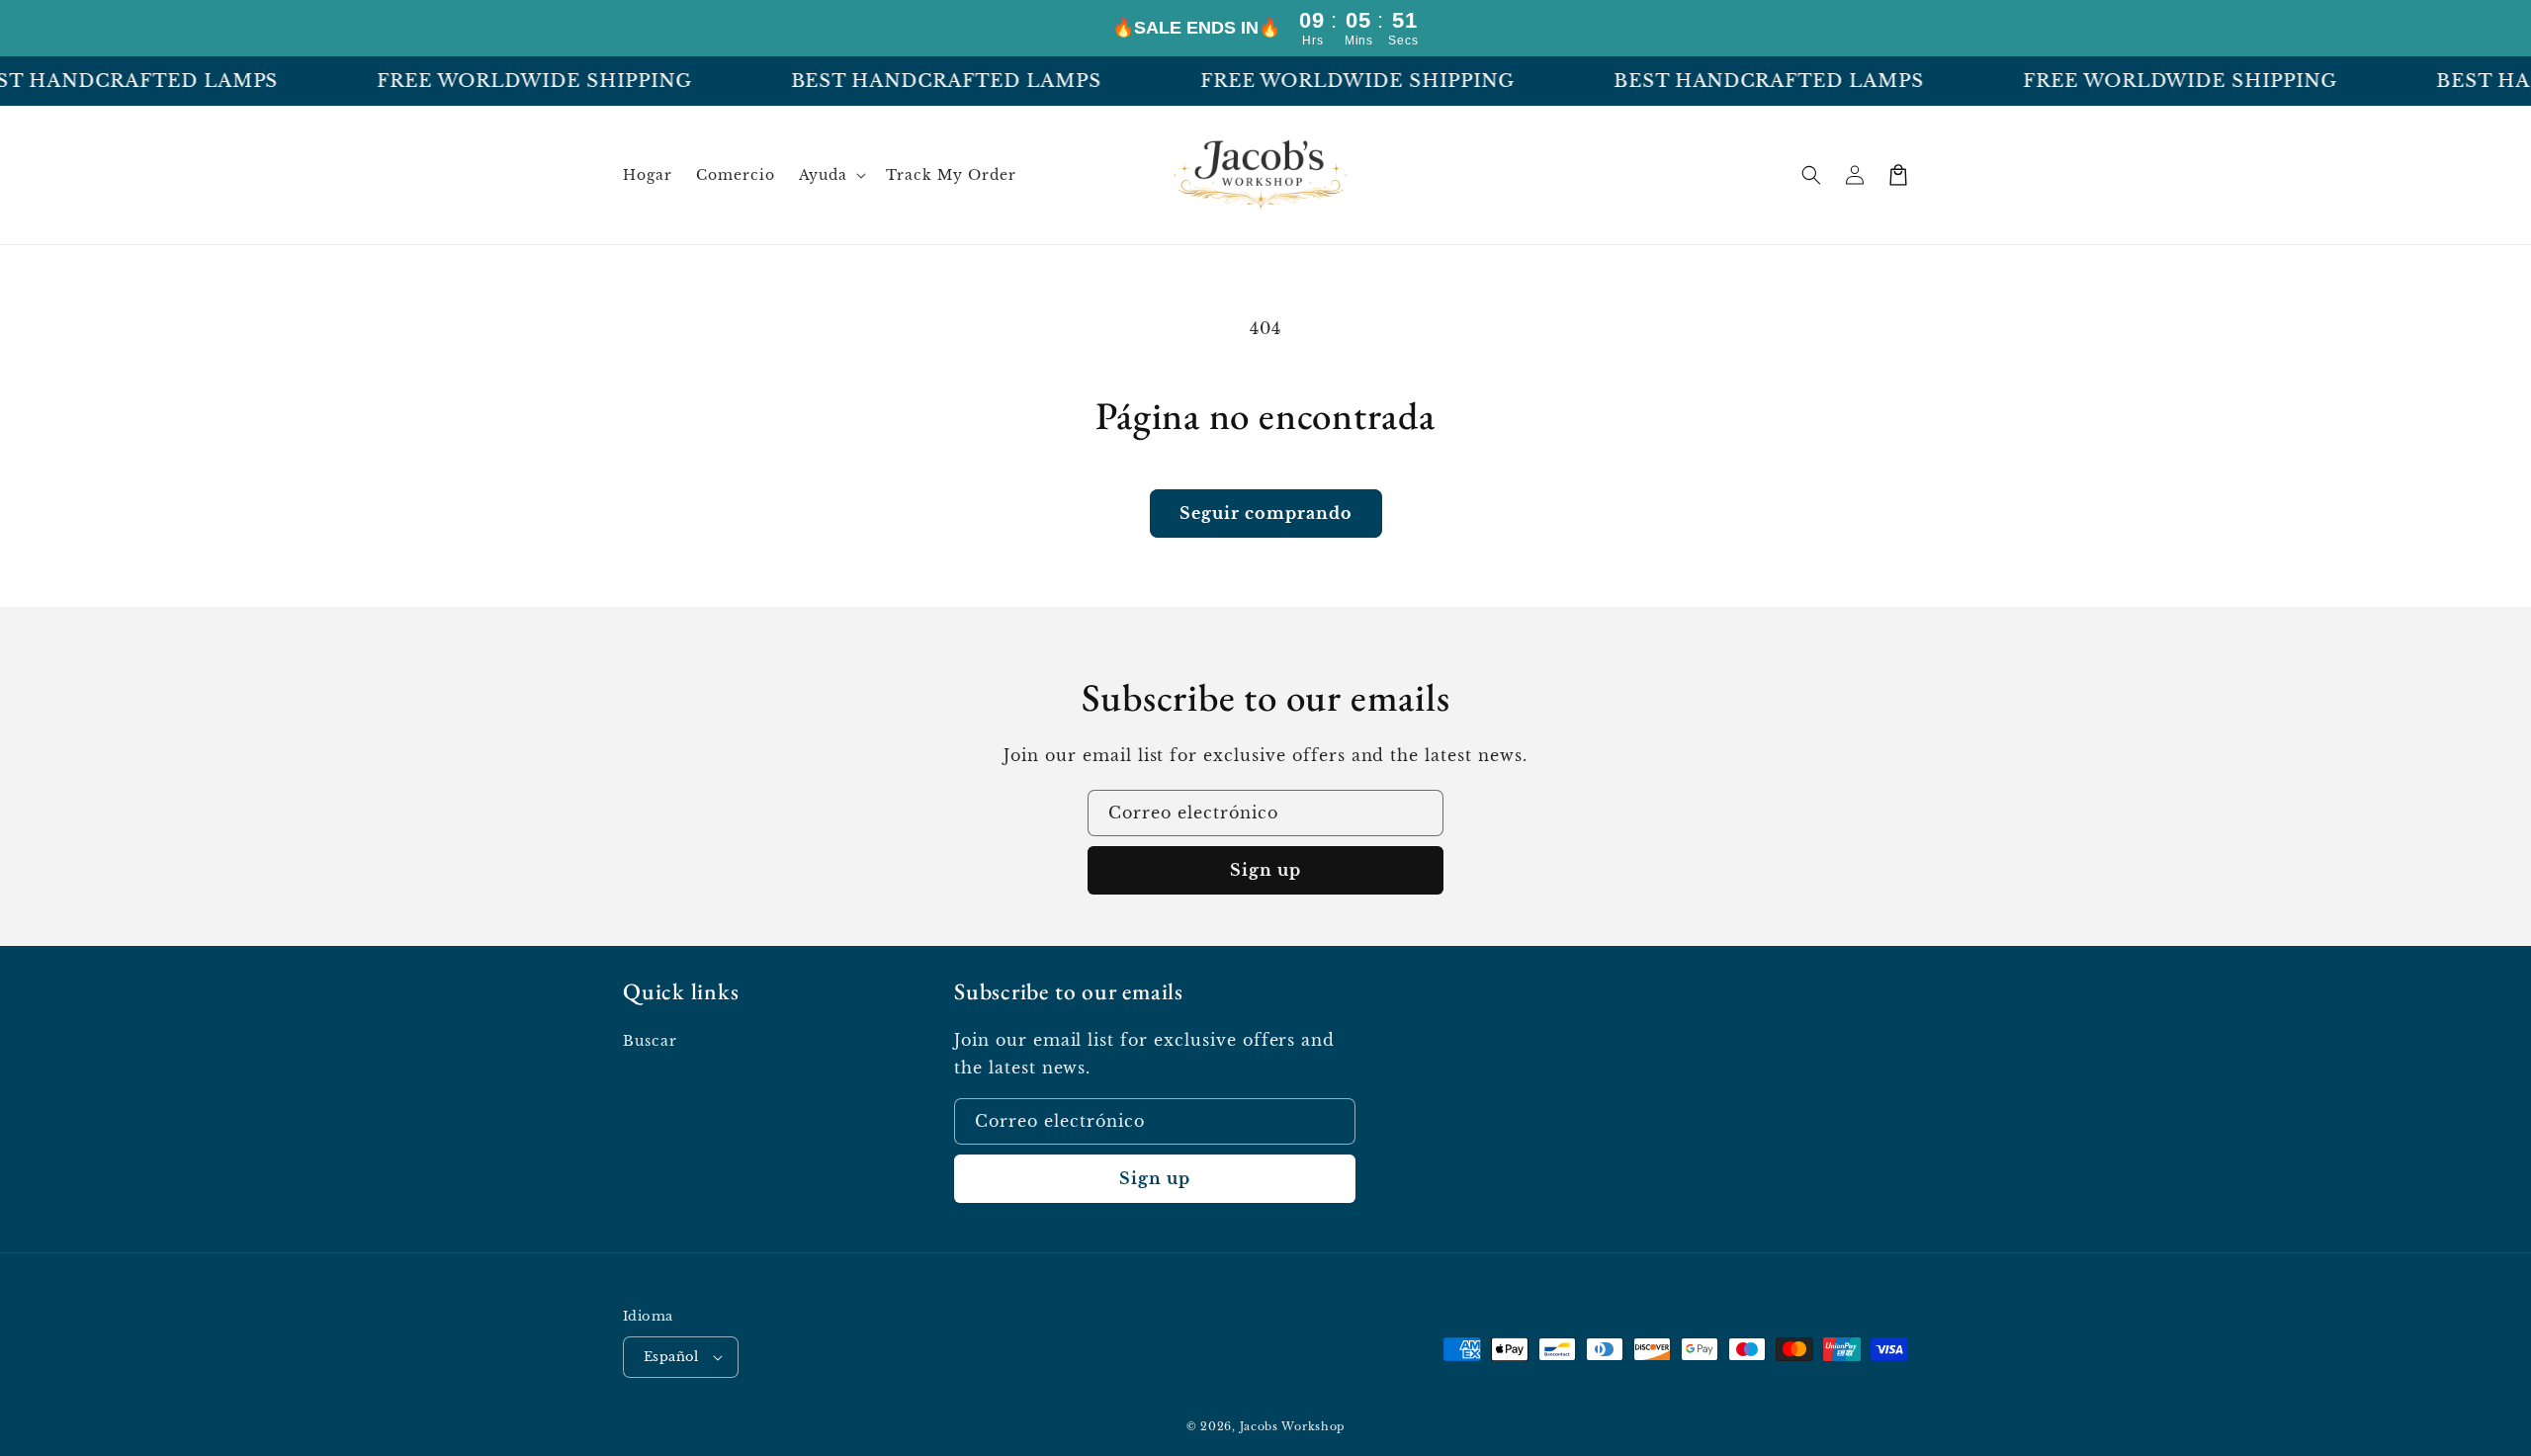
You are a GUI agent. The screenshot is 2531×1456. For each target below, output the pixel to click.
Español (671, 1357)
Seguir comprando (1266, 513)
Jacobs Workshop (1293, 1426)
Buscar (650, 1041)
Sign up (1265, 870)
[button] (831, 175)
